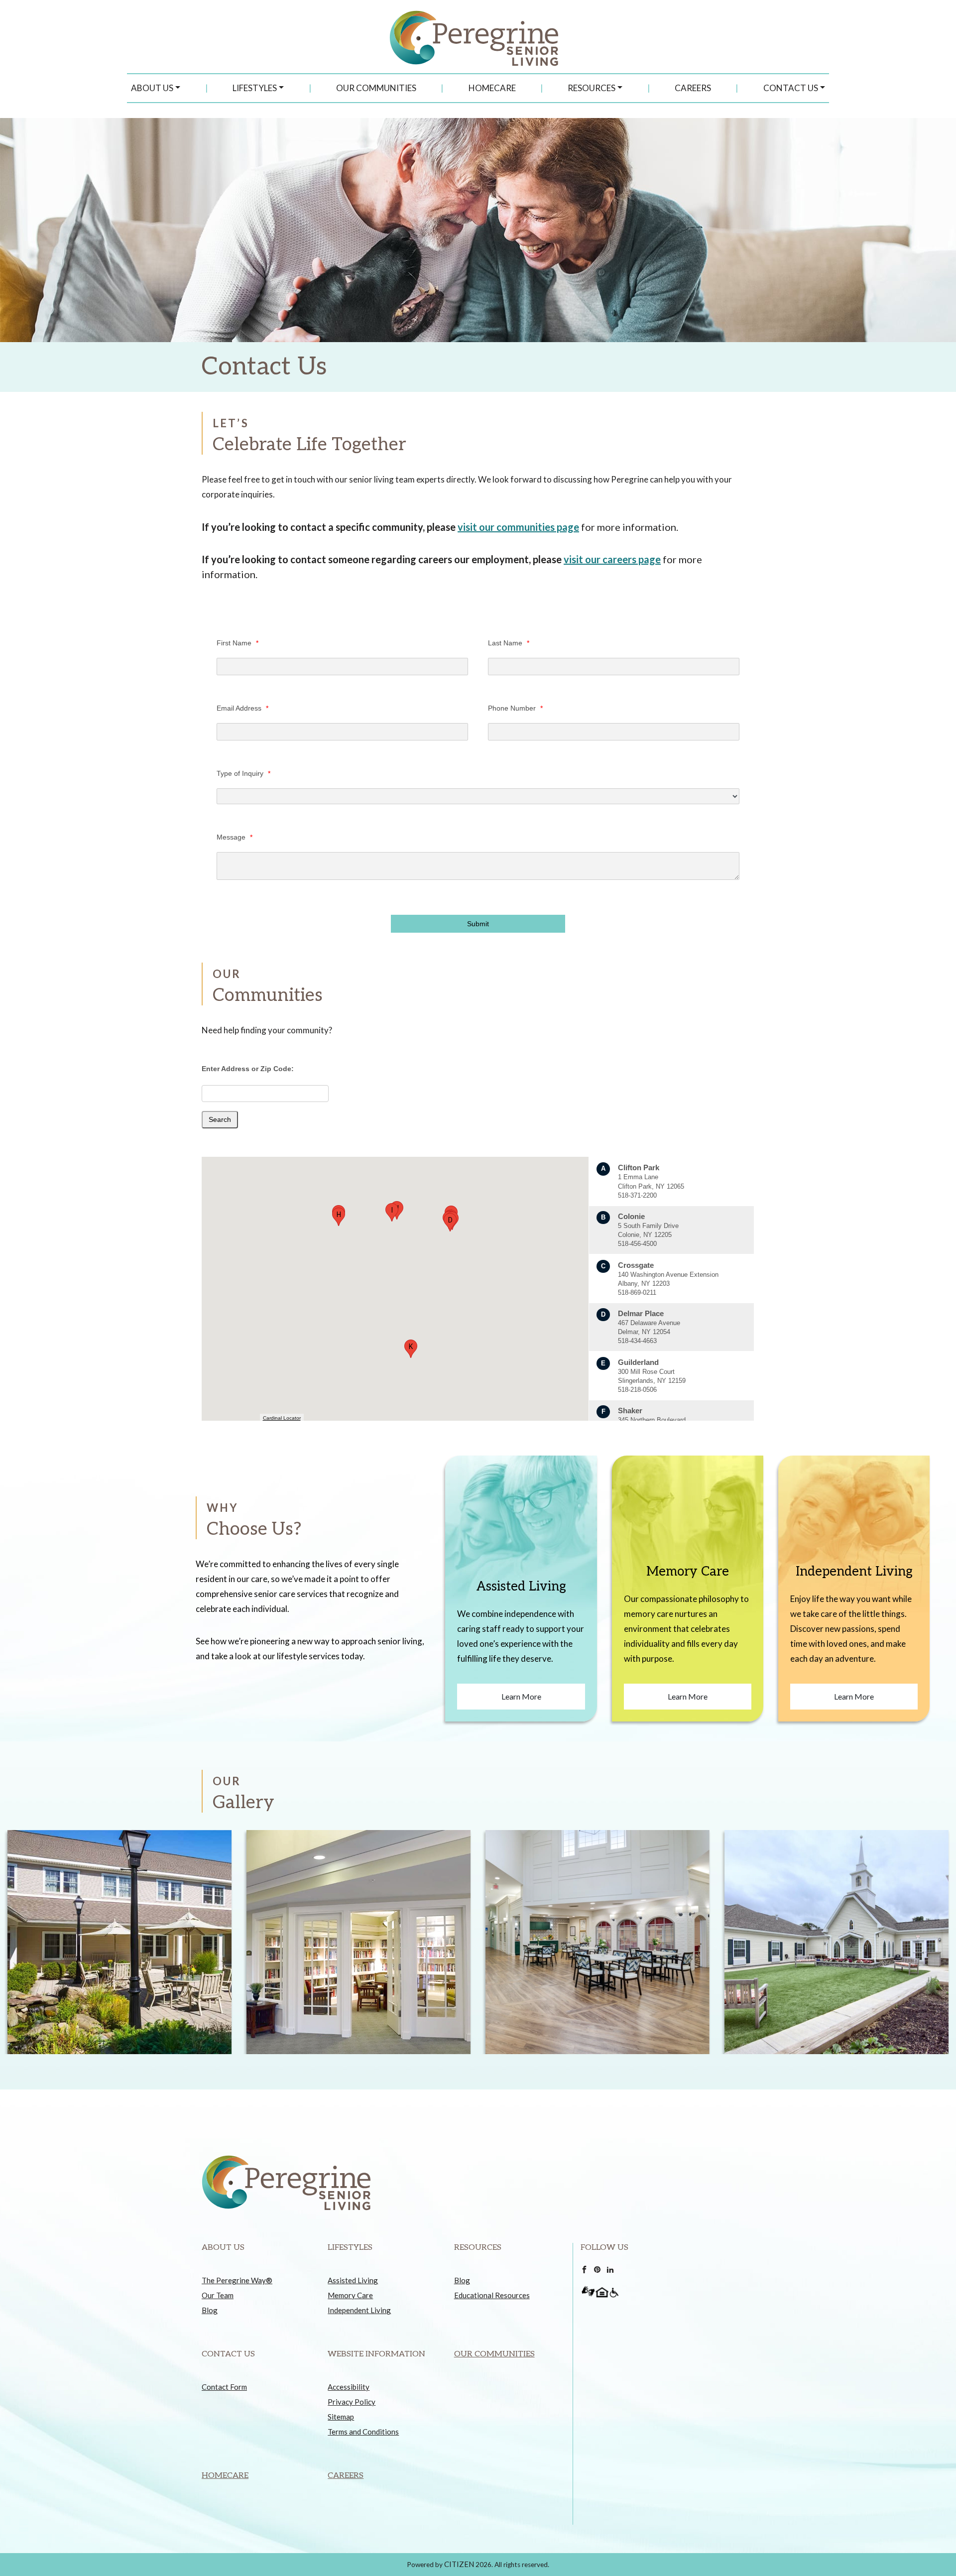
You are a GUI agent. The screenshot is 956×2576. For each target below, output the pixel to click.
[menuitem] (156, 88)
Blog (210, 2310)
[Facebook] (584, 2268)
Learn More (521, 1696)
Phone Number (515, 708)
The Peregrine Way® (237, 2280)
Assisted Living (353, 2280)
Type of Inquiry (243, 773)
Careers (693, 88)
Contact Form (224, 2387)
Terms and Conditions (363, 2432)
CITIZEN (459, 2564)
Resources (592, 88)
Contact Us (791, 88)
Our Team (218, 2295)
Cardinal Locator (282, 1418)
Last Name (509, 643)
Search (220, 1119)
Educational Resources (492, 2295)
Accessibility (349, 2387)
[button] (450, 1222)
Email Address (242, 708)
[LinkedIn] (610, 2268)
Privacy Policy (352, 2402)
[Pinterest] (597, 2268)
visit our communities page (518, 527)
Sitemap (341, 2417)
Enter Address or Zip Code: (248, 1069)
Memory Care (350, 2295)
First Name (238, 643)
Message (235, 837)
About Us (152, 88)
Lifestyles (255, 88)
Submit (478, 924)
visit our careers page (612, 559)
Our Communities (376, 88)
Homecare (492, 88)
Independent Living (359, 2310)
